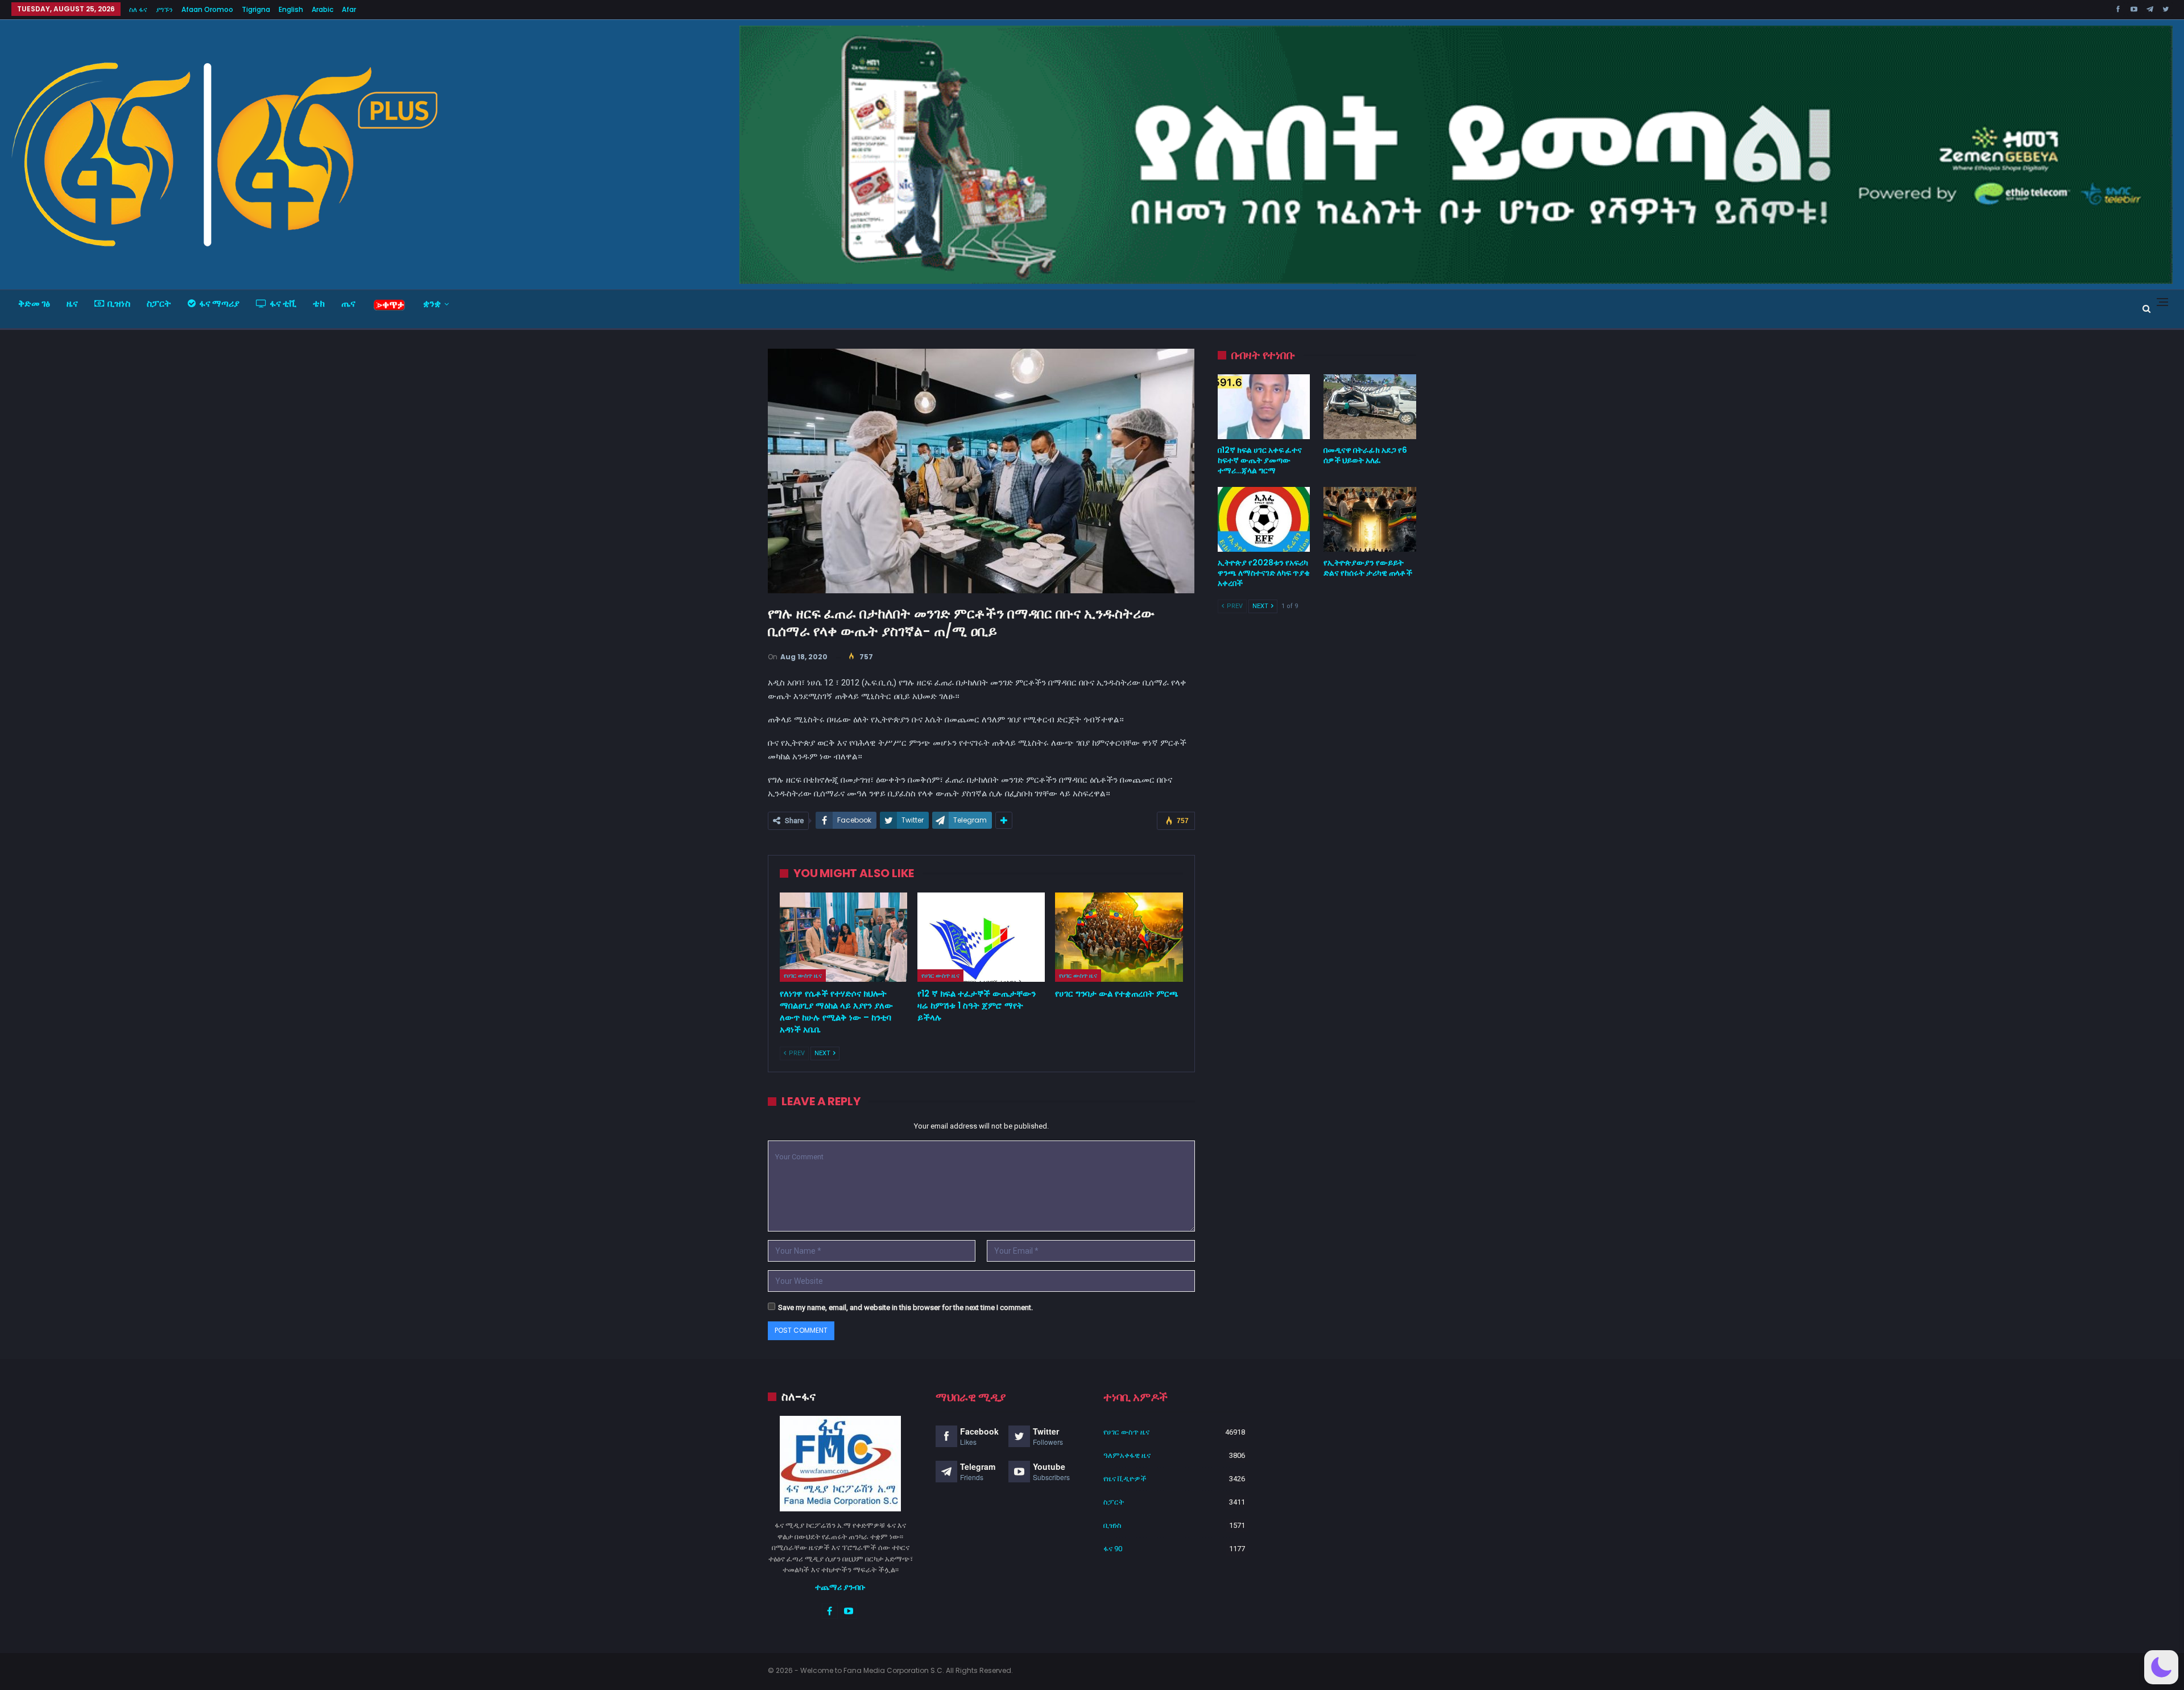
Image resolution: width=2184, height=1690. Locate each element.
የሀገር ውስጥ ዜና (803, 976)
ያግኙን (164, 9)
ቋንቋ (432, 303)
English (291, 9)
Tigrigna (256, 9)
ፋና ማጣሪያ (219, 303)
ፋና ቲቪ (283, 303)
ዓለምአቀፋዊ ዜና (1127, 1455)
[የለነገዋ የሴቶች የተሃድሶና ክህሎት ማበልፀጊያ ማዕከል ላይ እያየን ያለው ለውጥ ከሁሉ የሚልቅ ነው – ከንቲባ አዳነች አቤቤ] (843, 937)
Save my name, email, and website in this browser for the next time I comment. (905, 1307)
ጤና (348, 303)
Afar (349, 9)
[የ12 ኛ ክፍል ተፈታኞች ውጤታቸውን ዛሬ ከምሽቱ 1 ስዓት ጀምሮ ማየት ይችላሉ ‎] (981, 937)
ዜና (72, 303)
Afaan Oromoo (207, 9)
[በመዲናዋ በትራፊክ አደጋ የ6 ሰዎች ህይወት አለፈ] (1370, 407)
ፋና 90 (1113, 1549)
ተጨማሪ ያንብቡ (840, 1587)
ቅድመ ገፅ (34, 303)
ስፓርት (159, 303)
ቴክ (319, 303)
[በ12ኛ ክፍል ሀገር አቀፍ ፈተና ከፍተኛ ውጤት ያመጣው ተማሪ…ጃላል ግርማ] (1264, 407)
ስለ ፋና (138, 9)
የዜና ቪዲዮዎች (1125, 1479)
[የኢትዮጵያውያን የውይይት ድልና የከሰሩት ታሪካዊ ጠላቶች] (1370, 519)
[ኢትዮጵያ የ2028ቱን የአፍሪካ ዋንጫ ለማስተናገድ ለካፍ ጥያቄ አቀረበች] (1264, 519)
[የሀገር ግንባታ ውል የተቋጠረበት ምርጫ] (1119, 937)
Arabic (322, 9)
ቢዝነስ (119, 303)
